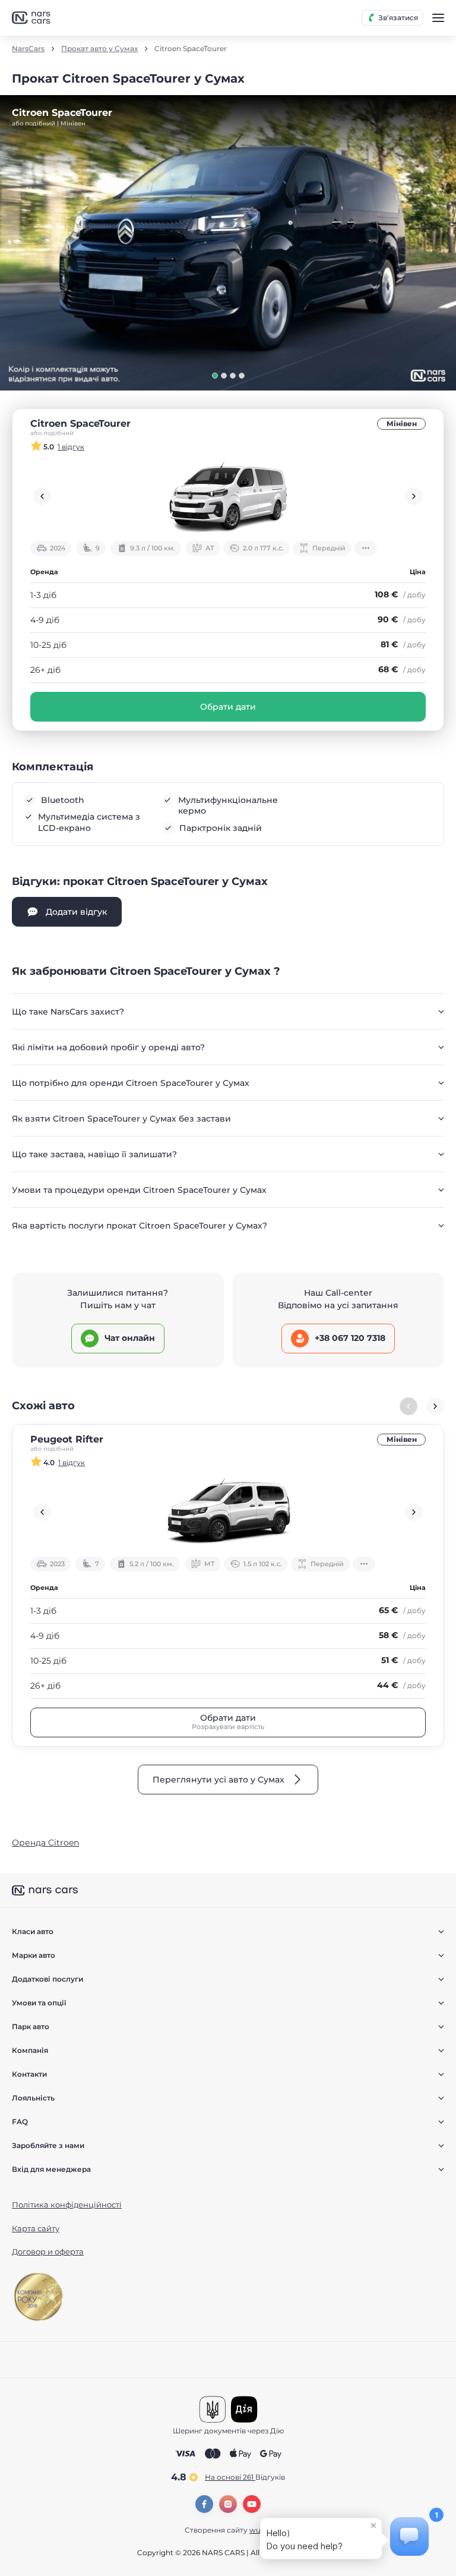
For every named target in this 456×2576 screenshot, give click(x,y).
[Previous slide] (42, 496)
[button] (215, 376)
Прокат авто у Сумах (99, 49)
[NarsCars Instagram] (228, 2504)
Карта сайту (36, 2228)
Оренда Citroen (45, 1843)
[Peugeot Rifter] (228, 1512)
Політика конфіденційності (67, 2205)
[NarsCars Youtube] (252, 2504)
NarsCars (28, 49)
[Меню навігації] (438, 18)
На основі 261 (245, 2477)
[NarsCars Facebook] (204, 2504)
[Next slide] (414, 496)
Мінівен (402, 423)
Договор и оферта (48, 2251)
